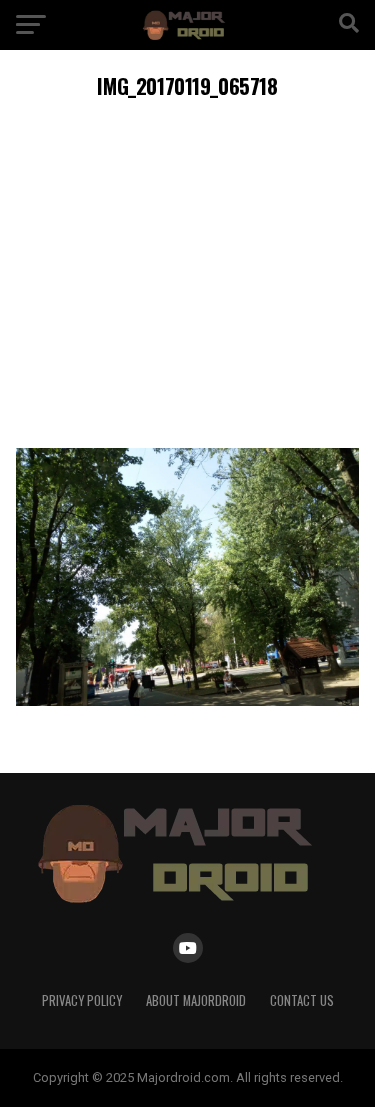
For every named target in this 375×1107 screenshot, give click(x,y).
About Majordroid (196, 1000)
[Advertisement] (187, 270)
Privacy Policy (82, 1000)
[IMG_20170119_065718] (188, 700)
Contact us (302, 1000)
